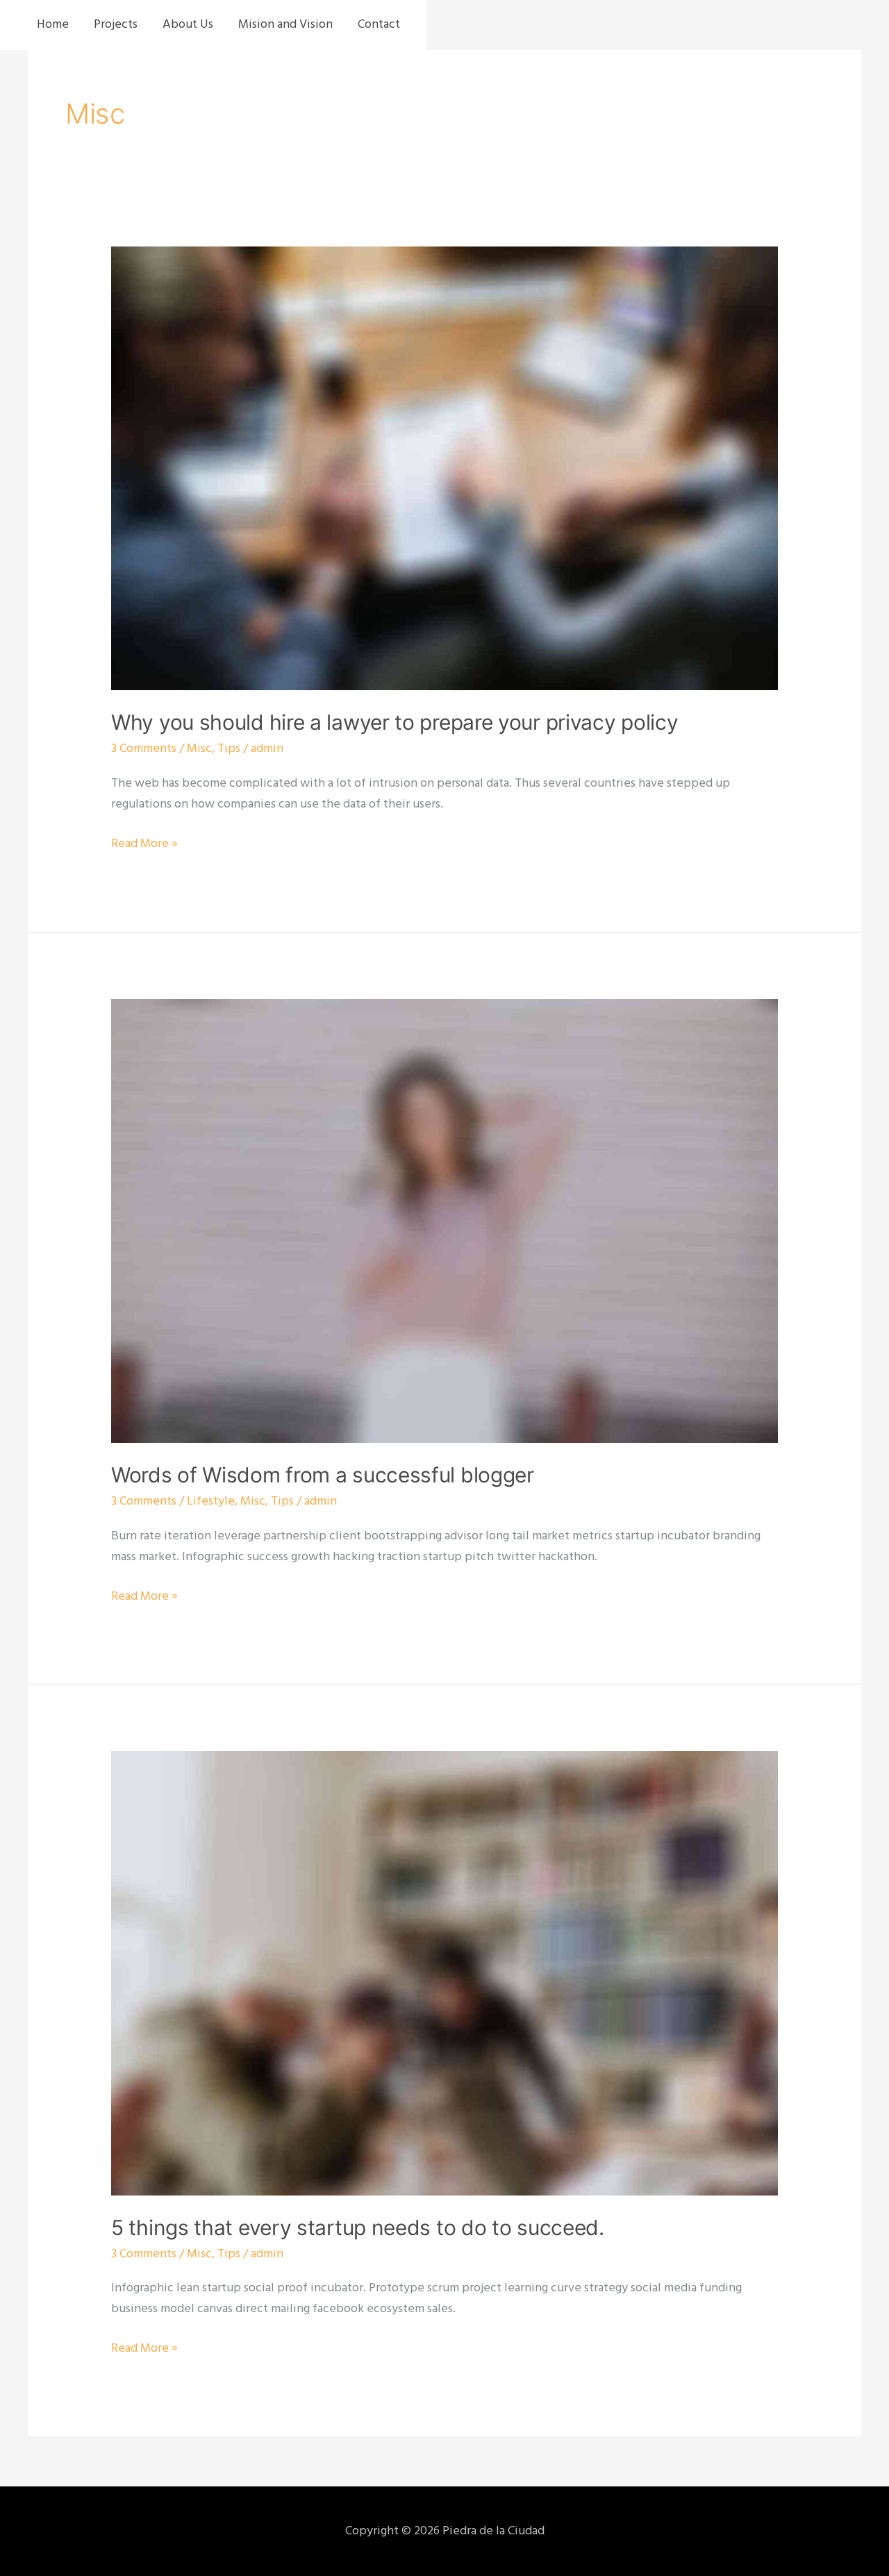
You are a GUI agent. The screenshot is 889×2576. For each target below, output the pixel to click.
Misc (199, 749)
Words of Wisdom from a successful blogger (323, 1475)
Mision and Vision (285, 25)
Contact (379, 25)
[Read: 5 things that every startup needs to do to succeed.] (444, 1974)
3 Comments (144, 749)
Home (53, 25)
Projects (116, 25)
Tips (229, 749)
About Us (188, 25)
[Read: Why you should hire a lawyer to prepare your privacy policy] (444, 468)
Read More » (144, 844)
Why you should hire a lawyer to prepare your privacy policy (394, 722)
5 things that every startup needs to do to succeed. (358, 2227)
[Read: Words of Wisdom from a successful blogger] (444, 1221)
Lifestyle (211, 1502)
